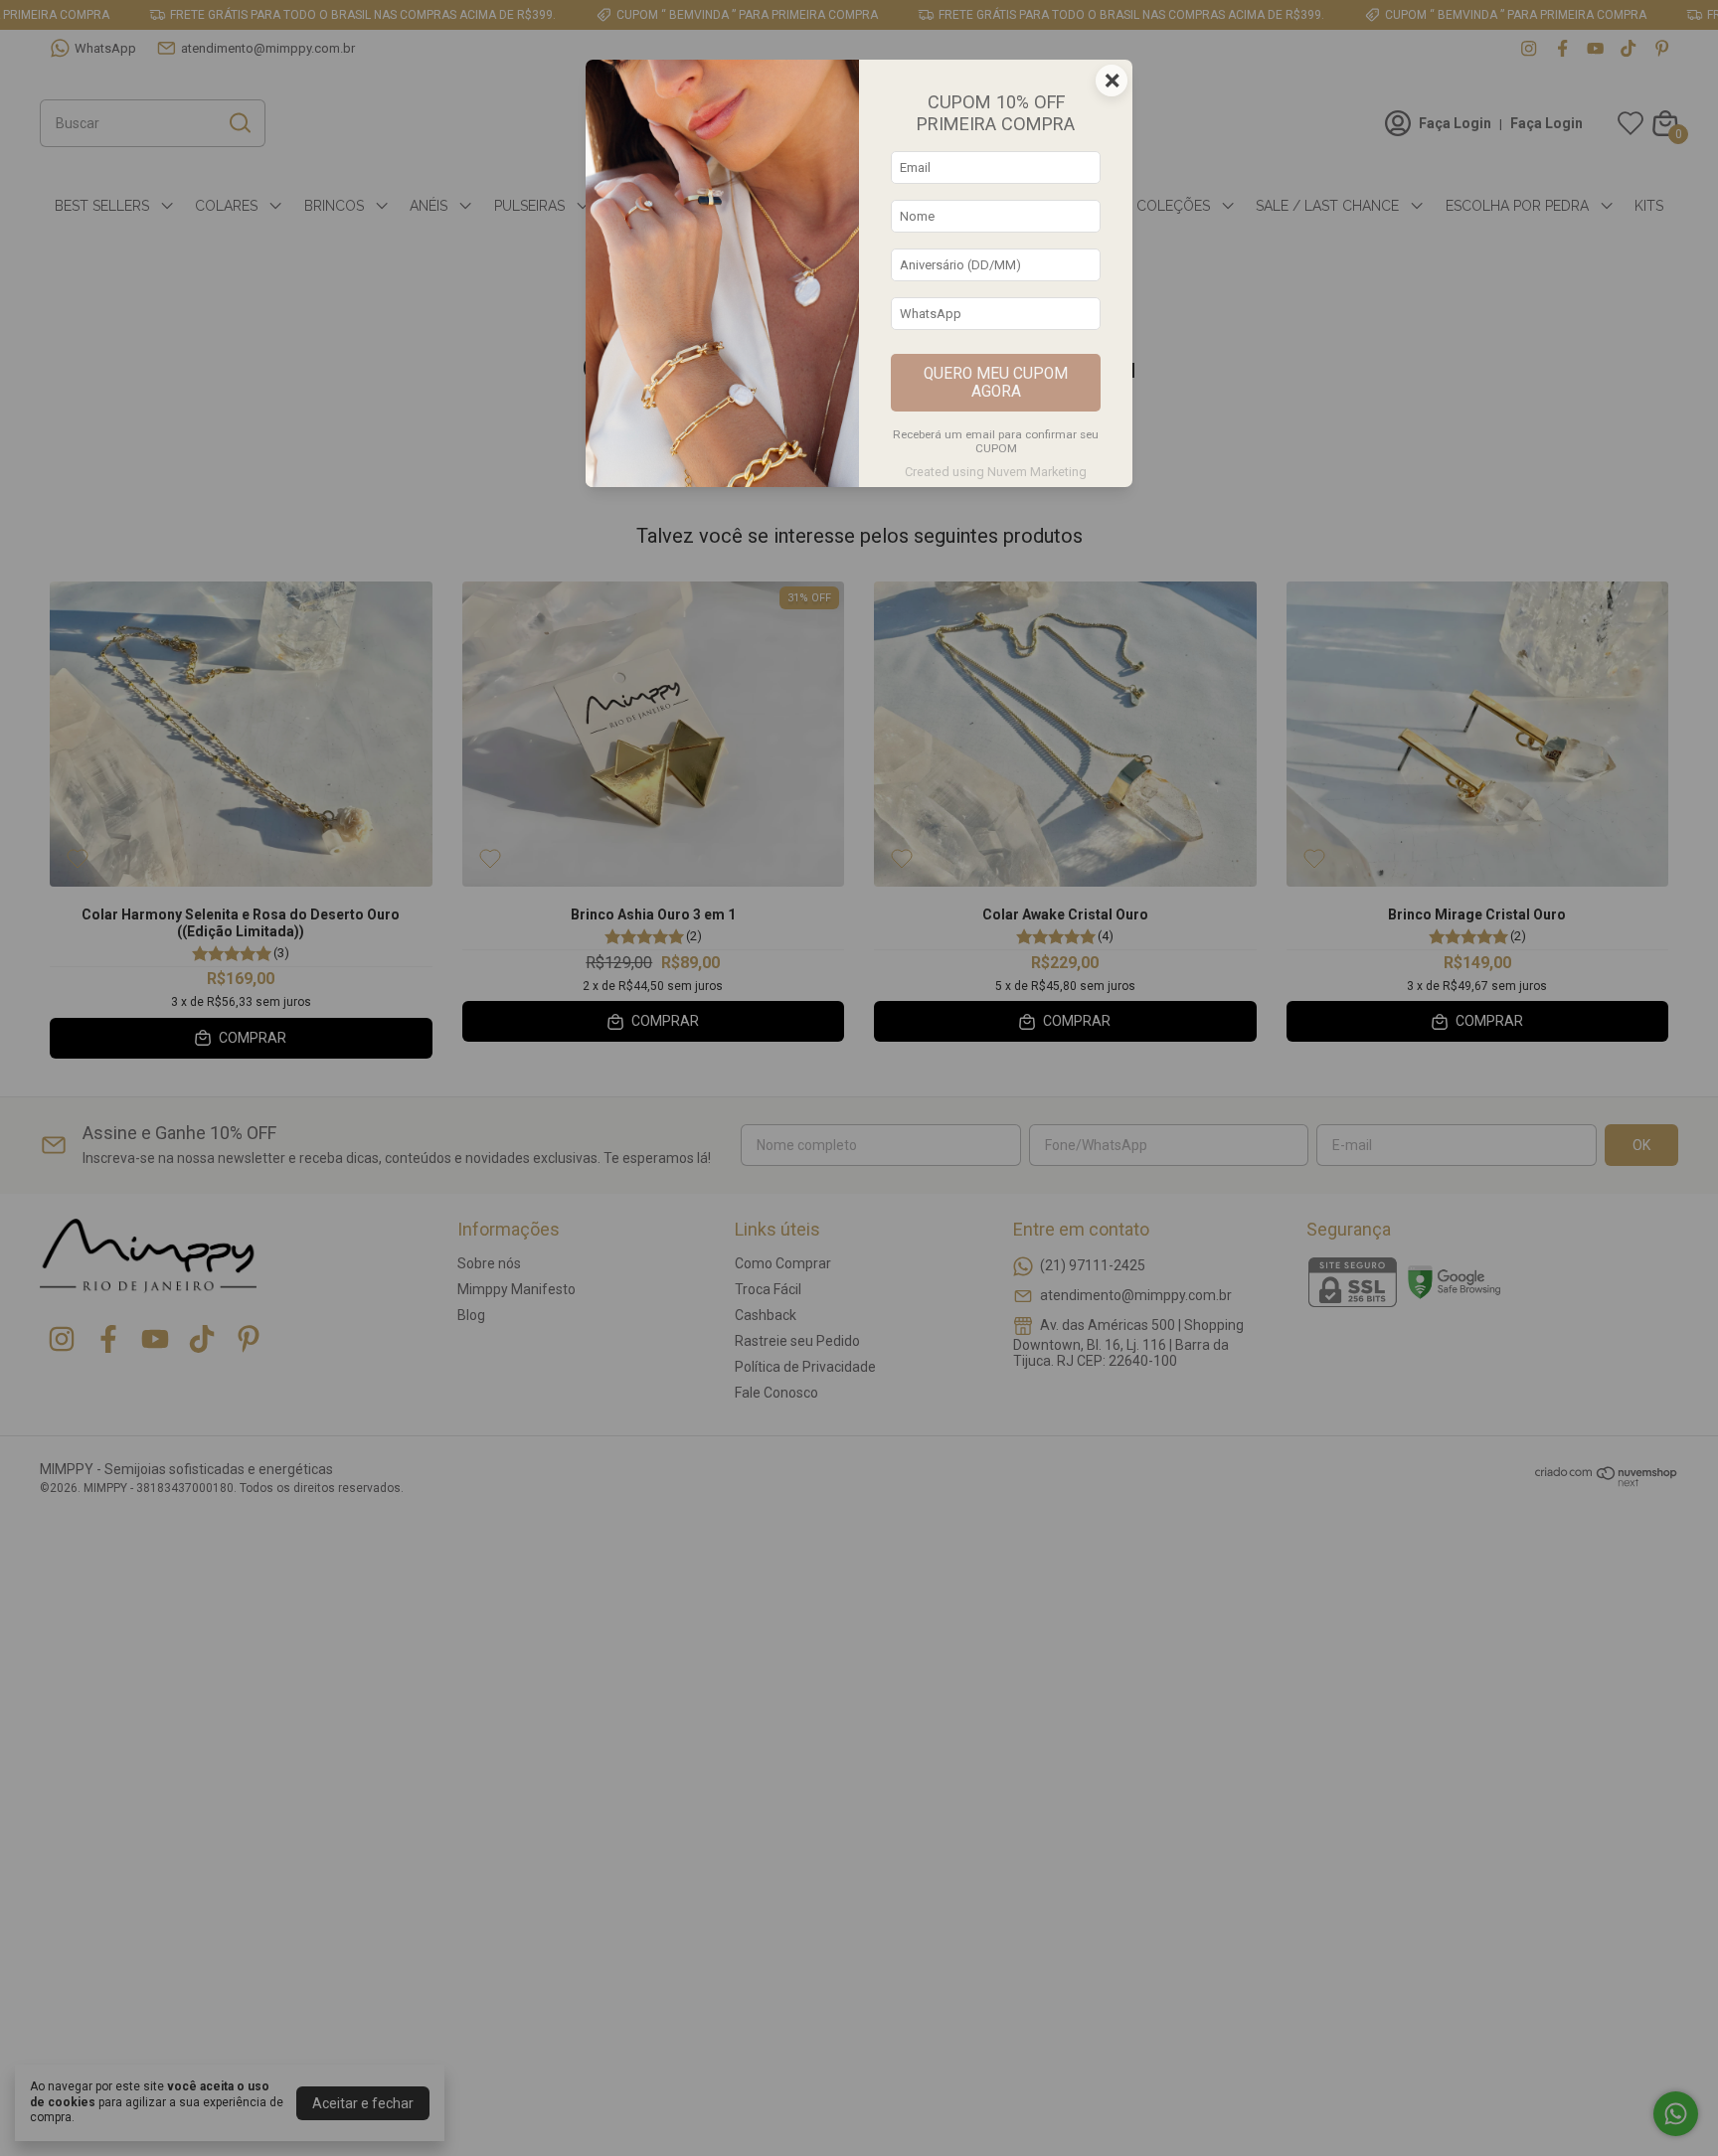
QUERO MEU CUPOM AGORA (996, 383)
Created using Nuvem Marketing (996, 472)
